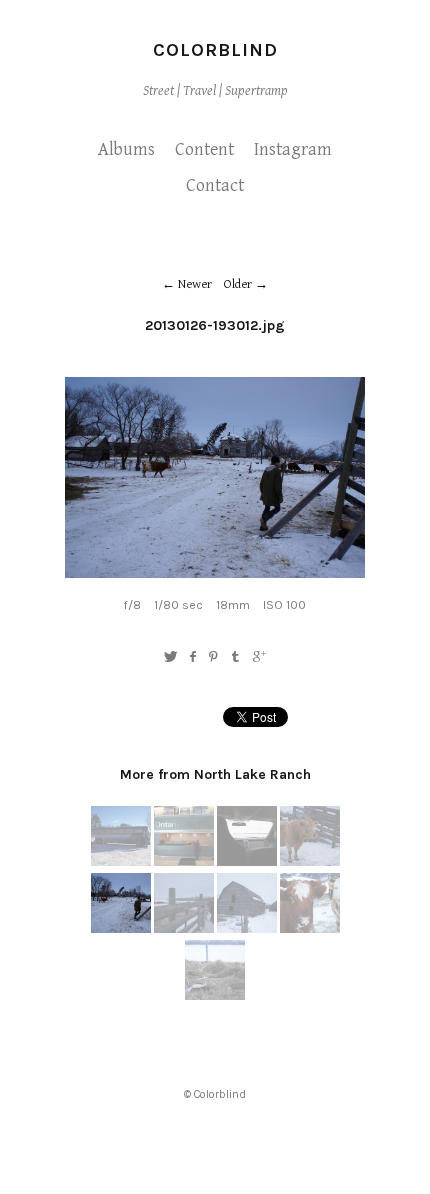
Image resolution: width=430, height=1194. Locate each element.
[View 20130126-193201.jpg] (215, 996)
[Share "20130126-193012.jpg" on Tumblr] (236, 657)
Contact (215, 185)
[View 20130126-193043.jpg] (184, 929)
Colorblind (215, 50)
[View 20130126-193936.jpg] (121, 862)
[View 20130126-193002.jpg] (310, 862)
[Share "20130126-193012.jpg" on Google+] (259, 657)
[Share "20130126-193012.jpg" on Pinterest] (213, 657)
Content (204, 149)
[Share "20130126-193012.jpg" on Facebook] (192, 657)
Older (238, 284)
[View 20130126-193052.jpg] (247, 929)
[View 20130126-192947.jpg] (247, 862)
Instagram (293, 149)
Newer (195, 284)
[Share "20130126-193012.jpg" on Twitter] (170, 657)
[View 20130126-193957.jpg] (184, 862)
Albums (126, 149)
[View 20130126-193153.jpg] (310, 929)
